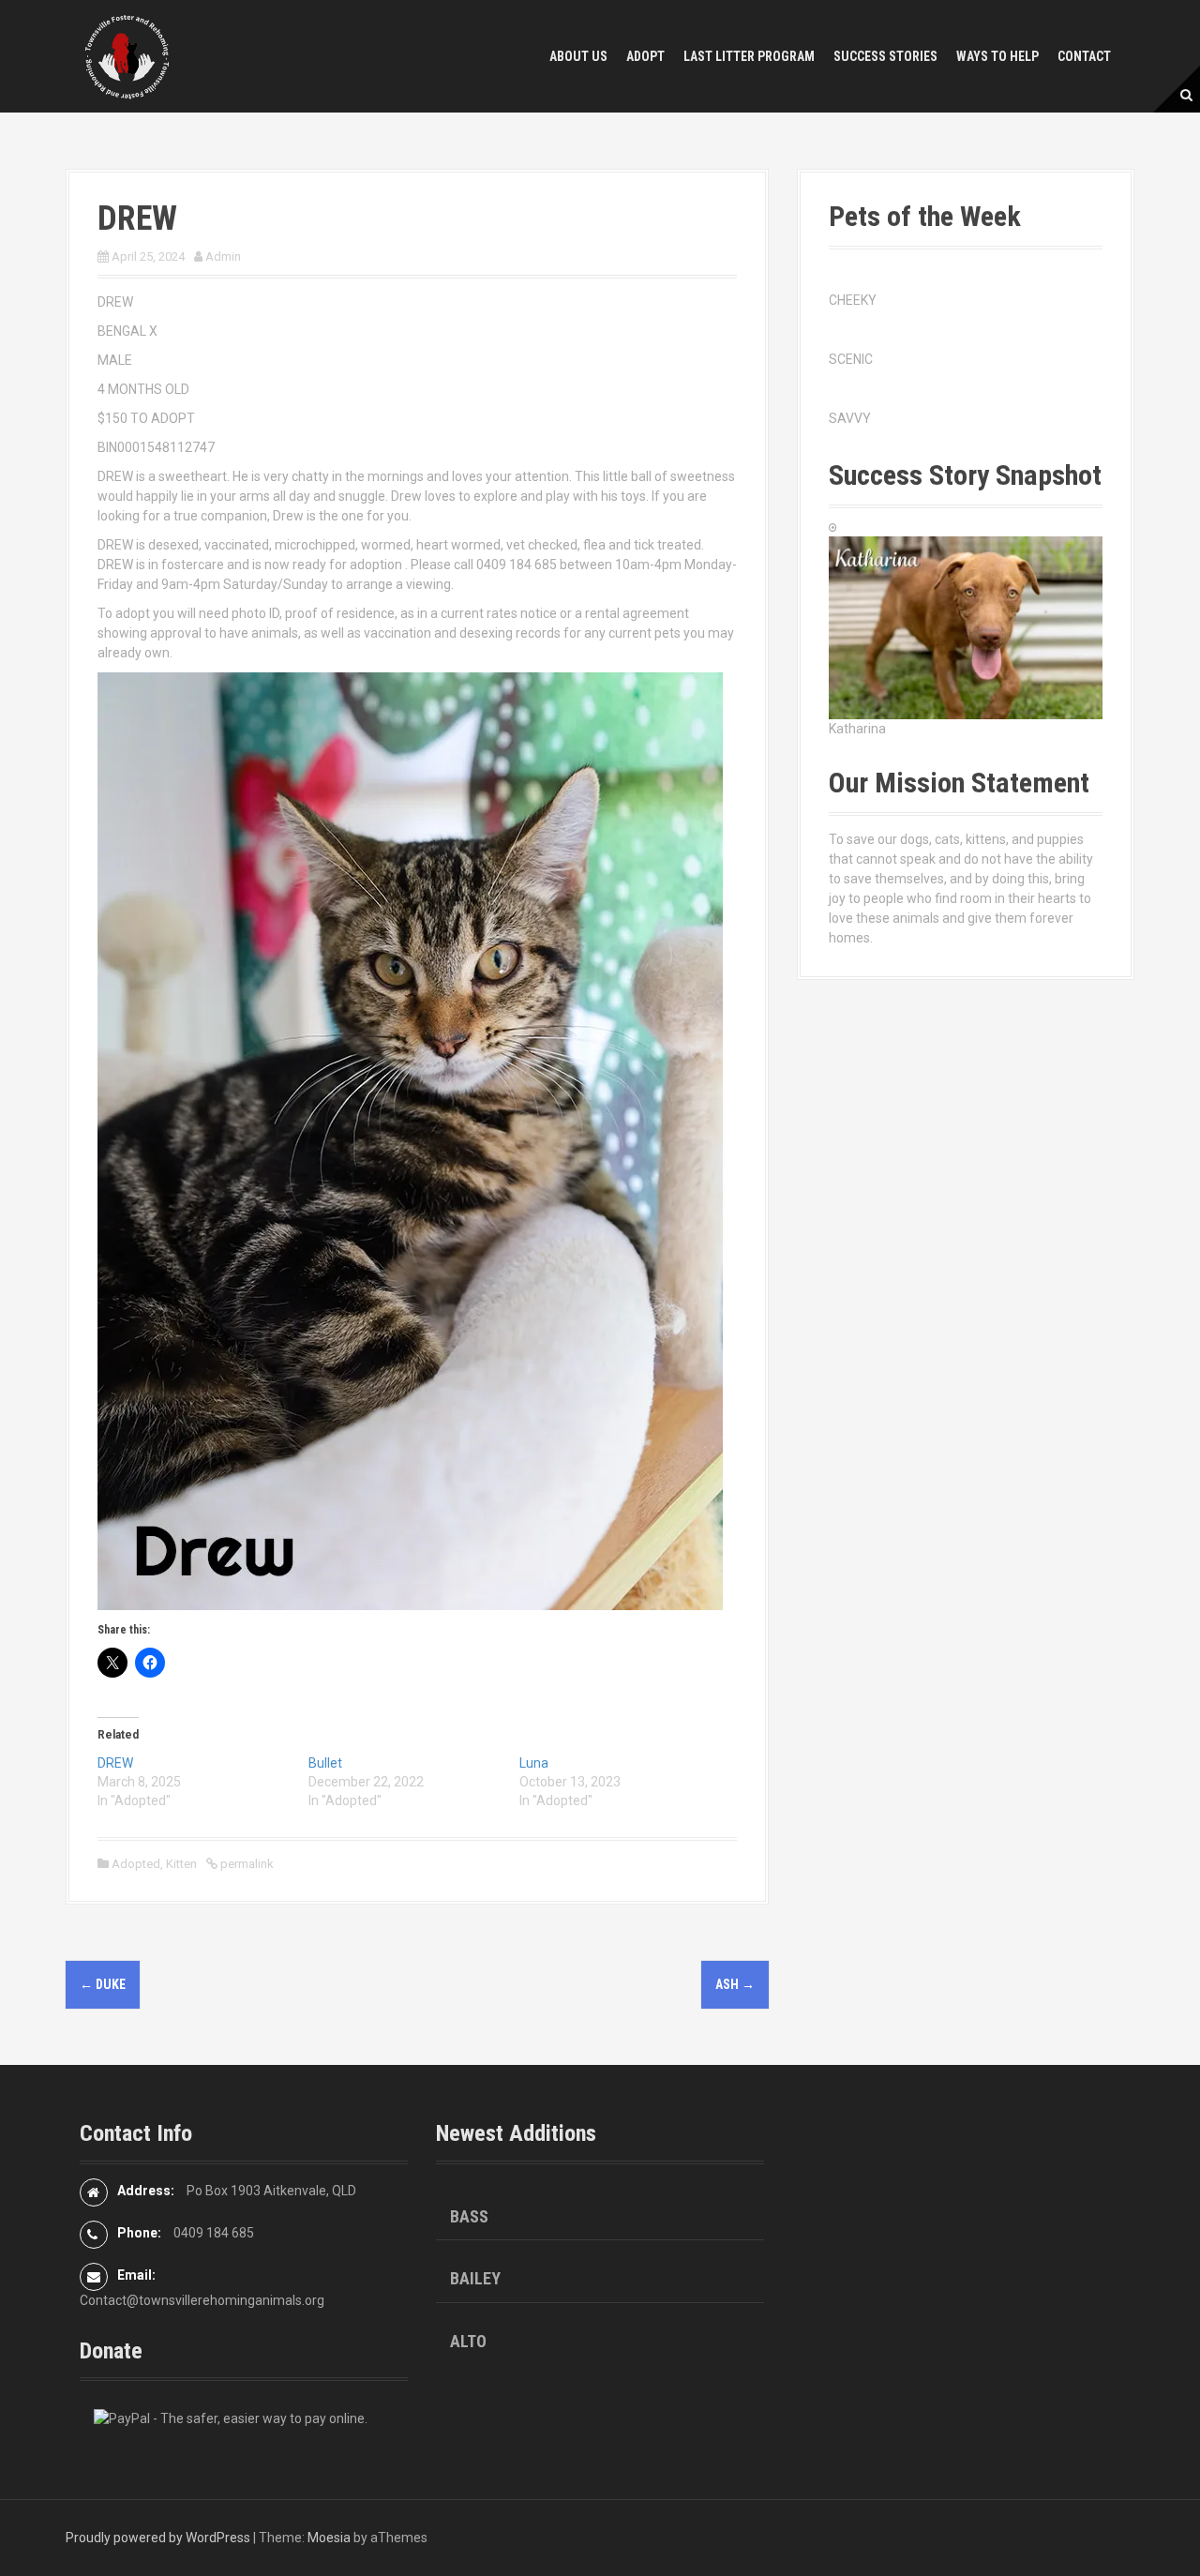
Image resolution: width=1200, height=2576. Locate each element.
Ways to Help (997, 56)
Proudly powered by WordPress (158, 2538)
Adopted (136, 1864)
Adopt (645, 56)
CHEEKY (853, 300)
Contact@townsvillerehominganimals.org (202, 2300)
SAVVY (850, 418)
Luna (534, 1763)
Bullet (325, 1763)
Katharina (857, 729)
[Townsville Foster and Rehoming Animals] (127, 55)
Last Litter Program (749, 56)
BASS (469, 2216)
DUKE (103, 1984)
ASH (735, 1984)
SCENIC (851, 359)
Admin (223, 256)
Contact (1084, 56)
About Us (578, 56)
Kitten (181, 1864)
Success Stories (885, 56)
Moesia (329, 2538)
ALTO (468, 2341)
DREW (115, 1763)
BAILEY (475, 2278)
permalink (246, 1864)
